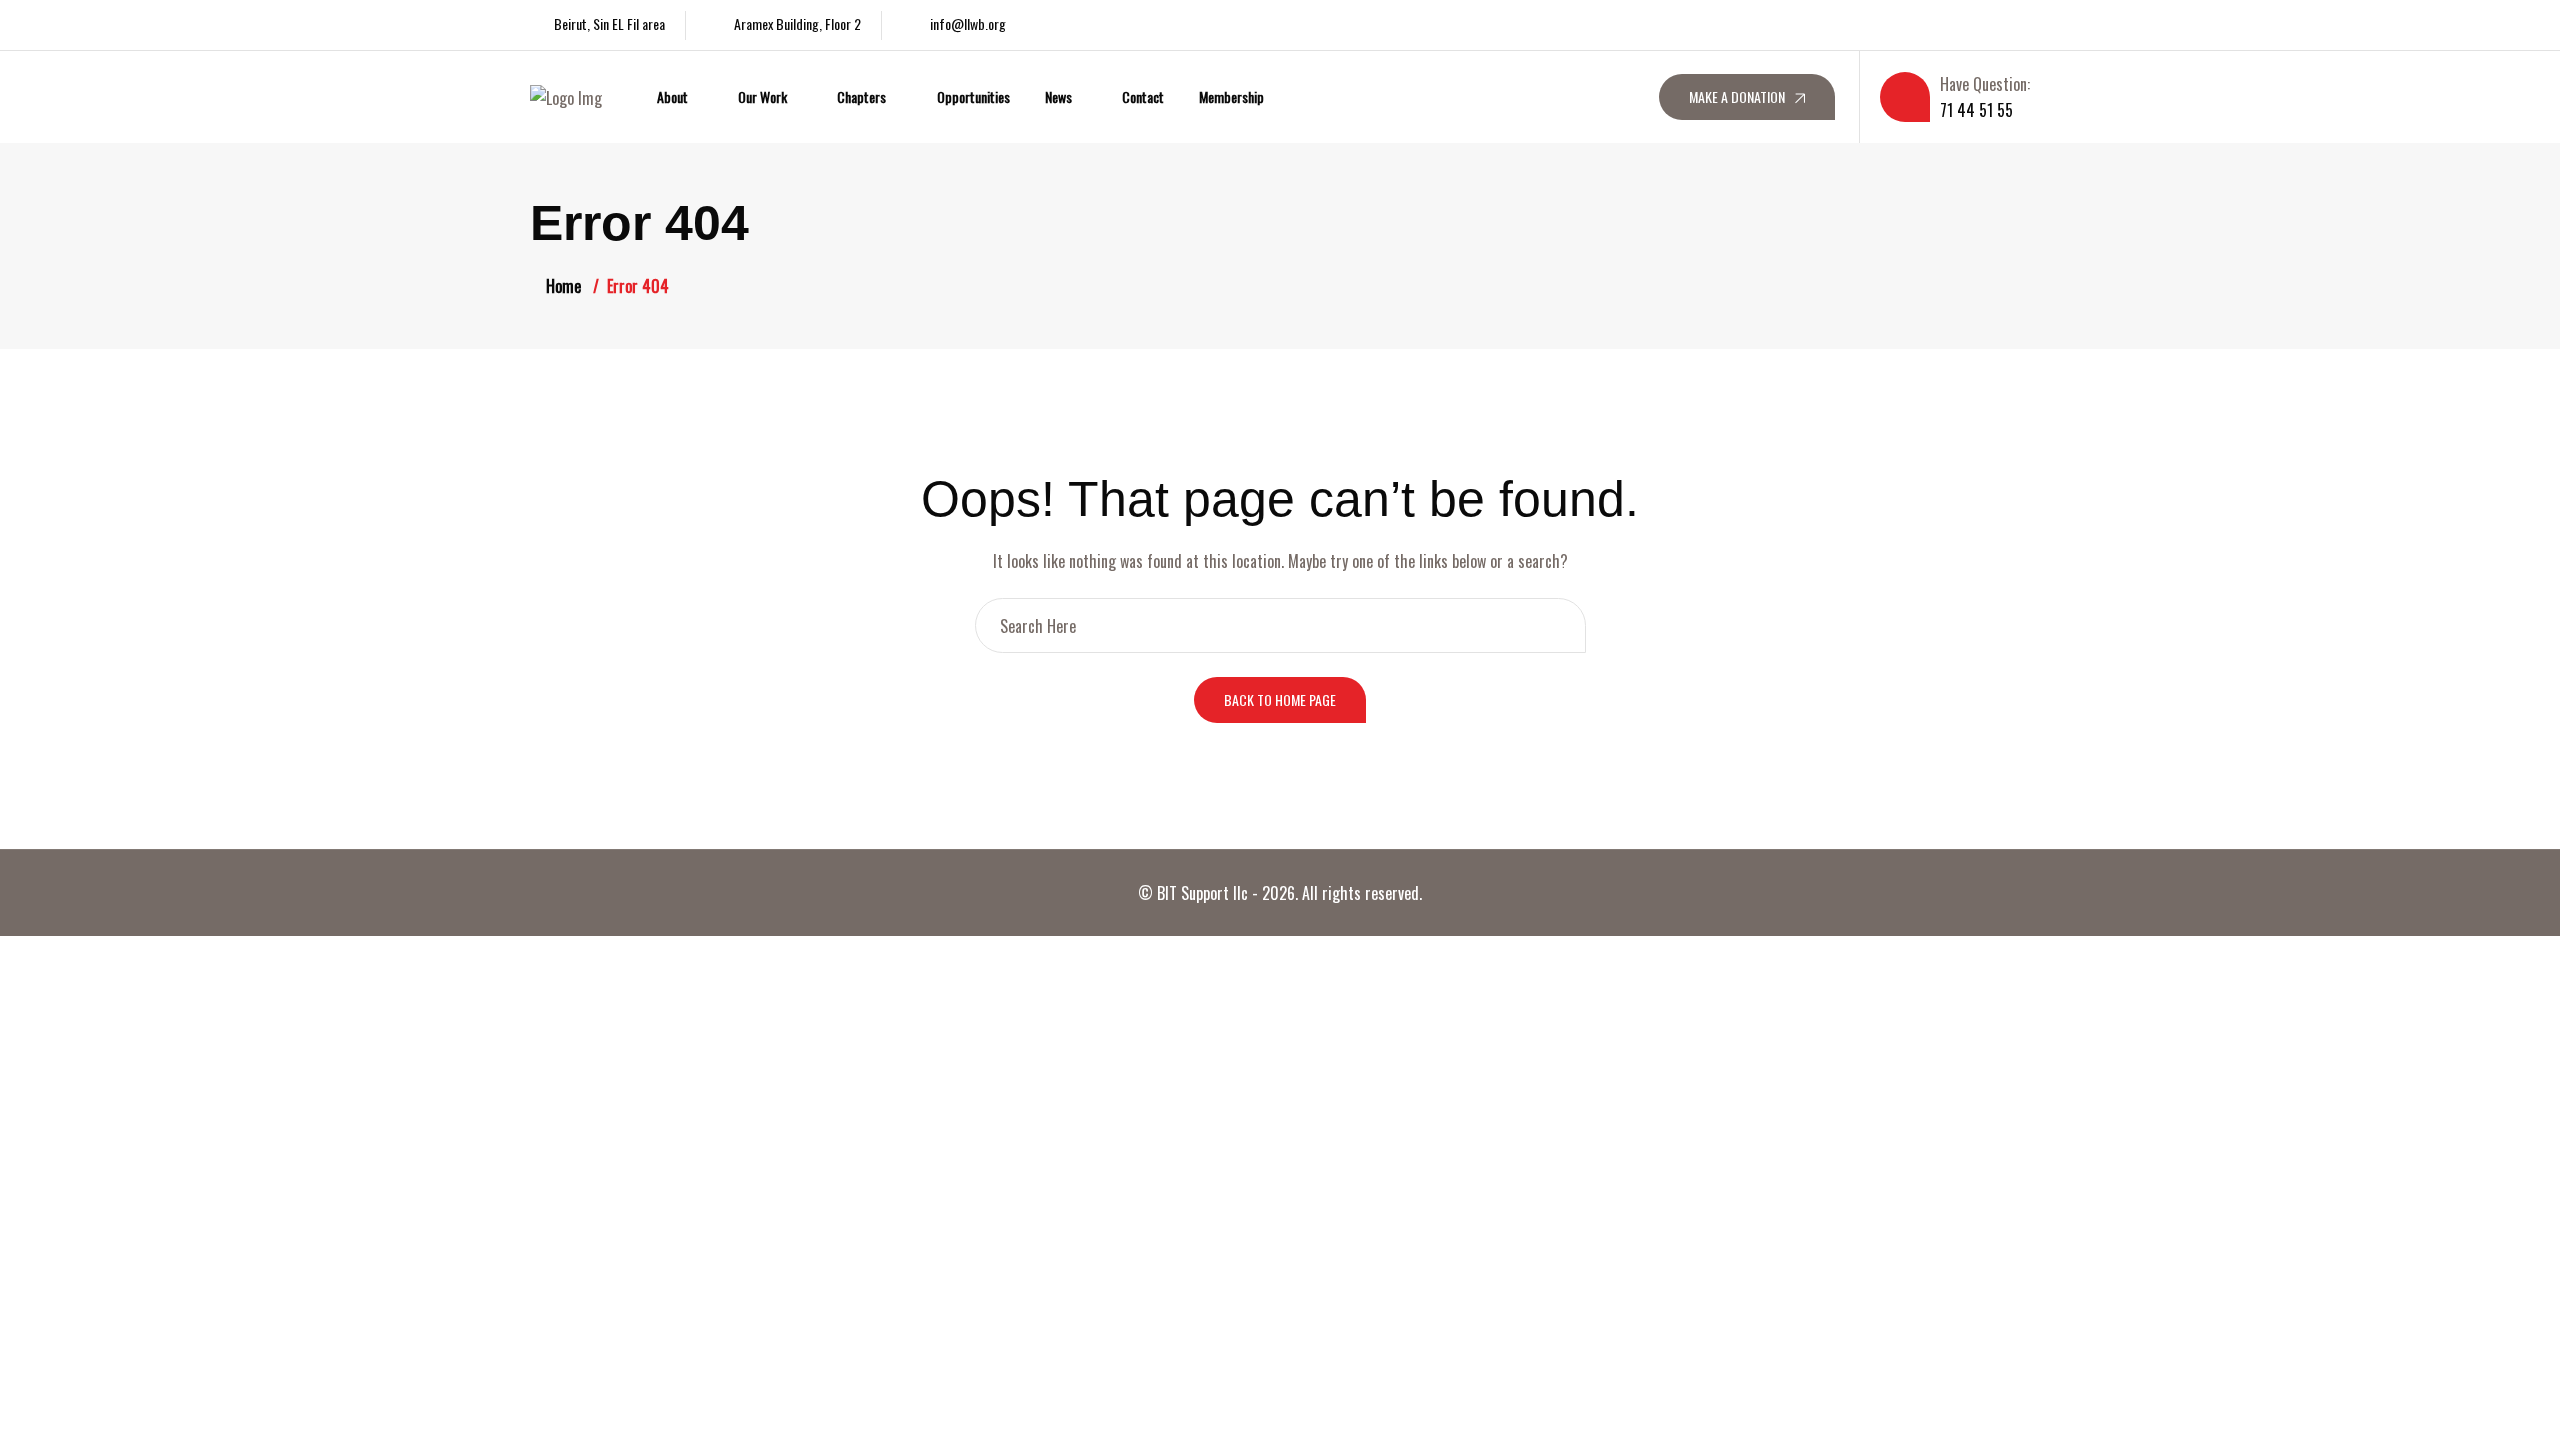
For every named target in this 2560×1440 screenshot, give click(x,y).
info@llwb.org (968, 23)
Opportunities (973, 96)
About (672, 96)
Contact (1143, 96)
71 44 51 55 (1976, 110)
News (1058, 96)
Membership (1231, 96)
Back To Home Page (1280, 699)
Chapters (861, 96)
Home (563, 286)
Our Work (762, 96)
